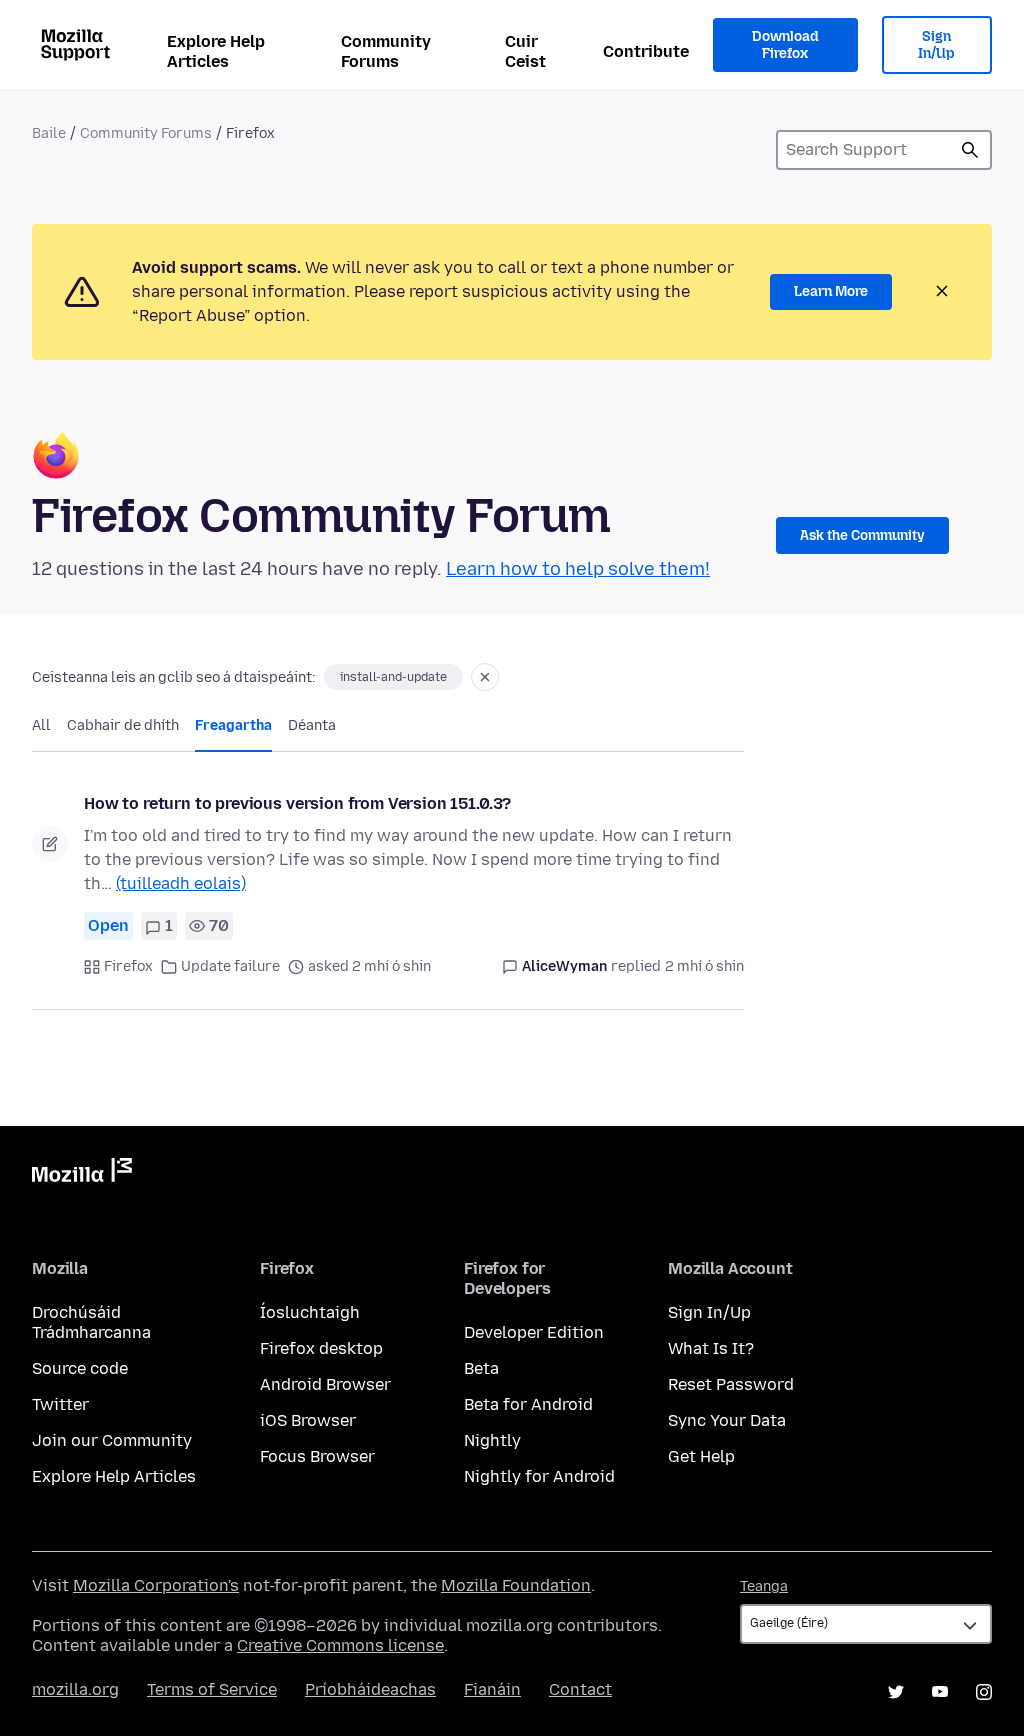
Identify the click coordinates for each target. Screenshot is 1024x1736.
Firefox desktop (321, 1348)
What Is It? (711, 1348)
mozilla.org (75, 1689)
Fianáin (492, 1689)
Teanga (764, 1586)
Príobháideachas (370, 1689)
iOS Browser (308, 1420)
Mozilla (82, 1174)
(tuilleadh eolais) (181, 883)
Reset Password (731, 1384)
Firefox (128, 966)
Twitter (60, 1404)
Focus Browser (317, 1456)
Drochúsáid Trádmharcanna (91, 1322)
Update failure (230, 966)
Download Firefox (785, 45)
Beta (481, 1368)
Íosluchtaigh (310, 1312)
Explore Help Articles (216, 51)
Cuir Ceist (525, 51)
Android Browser (325, 1384)
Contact (580, 1689)
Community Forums (386, 51)
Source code (80, 1368)
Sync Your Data (727, 1420)
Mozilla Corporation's (156, 1585)
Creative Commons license (340, 1645)
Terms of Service (212, 1689)
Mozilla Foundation (516, 1585)
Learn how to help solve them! (578, 569)
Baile (49, 133)
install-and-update (393, 677)
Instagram (984, 1692)
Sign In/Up (936, 45)
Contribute (646, 51)
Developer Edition (534, 1332)
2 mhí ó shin (704, 966)
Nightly (492, 1440)
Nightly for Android (539, 1476)
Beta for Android (528, 1404)
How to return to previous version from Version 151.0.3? (297, 803)
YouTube (940, 1692)
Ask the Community (862, 535)
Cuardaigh (970, 150)
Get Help (701, 1456)
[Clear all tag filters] (485, 677)
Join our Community (112, 1440)
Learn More (831, 291)
